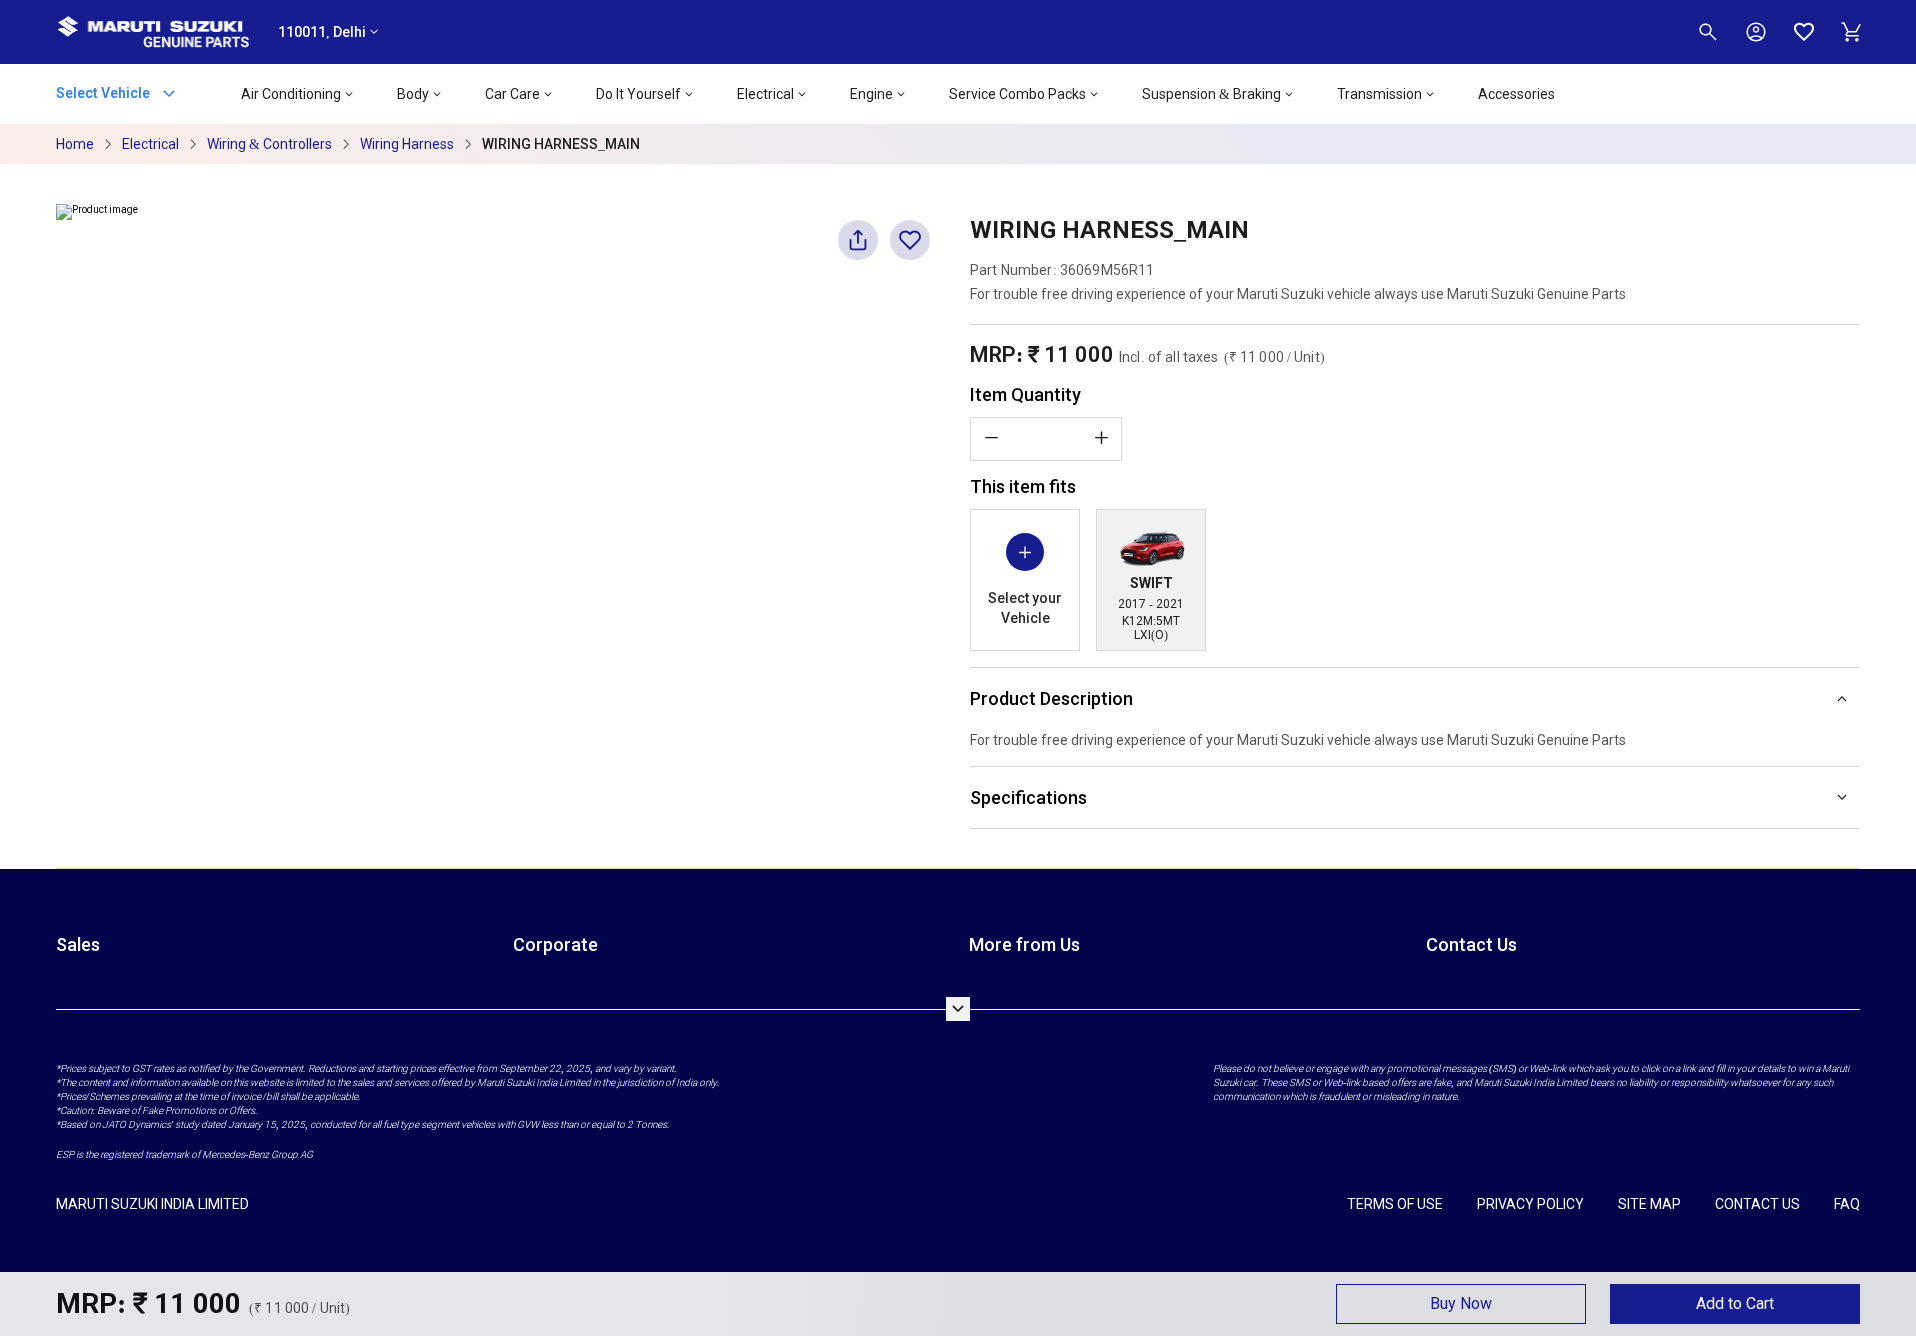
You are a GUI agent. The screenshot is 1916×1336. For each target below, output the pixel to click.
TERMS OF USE (1395, 1204)
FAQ (1847, 1204)
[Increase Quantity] (1101, 438)
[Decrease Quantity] (991, 438)
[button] (1461, 1304)
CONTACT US (1757, 1204)
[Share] (858, 248)
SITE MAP (1649, 1204)
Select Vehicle (104, 92)
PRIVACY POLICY (1530, 1204)
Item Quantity (1025, 394)
